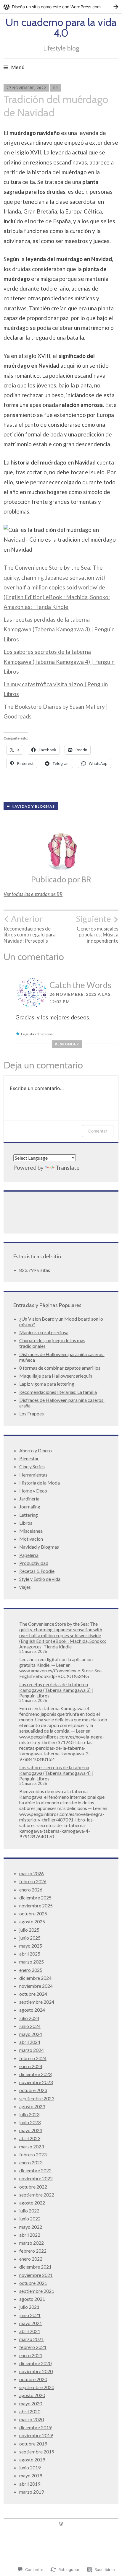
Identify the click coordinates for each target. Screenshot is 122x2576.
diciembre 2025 (35, 1898)
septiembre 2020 (37, 2387)
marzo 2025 (32, 1962)
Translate (68, 1168)
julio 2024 (29, 2018)
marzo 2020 (32, 2419)
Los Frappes (32, 1414)
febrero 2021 (33, 2347)
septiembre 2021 (37, 2291)
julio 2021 (29, 2307)
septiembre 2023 (37, 2098)
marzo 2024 (32, 2050)
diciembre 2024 (35, 1978)
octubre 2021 (33, 2283)
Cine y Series (32, 1466)
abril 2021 (30, 2331)
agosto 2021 (32, 2299)
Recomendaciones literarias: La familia (58, 1392)
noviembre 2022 (36, 2178)
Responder (67, 1044)
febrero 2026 (33, 1881)
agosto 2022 (32, 2203)
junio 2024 (30, 2026)
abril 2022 (30, 2235)
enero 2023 (31, 2162)
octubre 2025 (33, 1913)
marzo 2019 (32, 2492)
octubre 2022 (33, 2187)
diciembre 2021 (35, 2267)
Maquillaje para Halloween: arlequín (56, 1376)
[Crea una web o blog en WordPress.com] (61, 2524)
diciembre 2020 (35, 2363)
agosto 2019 (32, 2459)
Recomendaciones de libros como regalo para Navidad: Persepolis (30, 929)
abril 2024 (30, 2042)
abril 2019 (30, 2484)
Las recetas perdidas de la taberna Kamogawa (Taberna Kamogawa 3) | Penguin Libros (59, 629)
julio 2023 (29, 2114)
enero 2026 (31, 1890)
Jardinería (29, 1499)
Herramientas (33, 1475)
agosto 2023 (32, 2106)
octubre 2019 (33, 2444)
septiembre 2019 (37, 2452)
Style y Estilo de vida (40, 1579)
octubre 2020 (33, 2379)
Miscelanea (31, 1531)
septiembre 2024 (37, 2002)
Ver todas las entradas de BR (33, 894)
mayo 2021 (31, 2323)
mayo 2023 (31, 2130)
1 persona (45, 1034)
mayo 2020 (31, 2403)
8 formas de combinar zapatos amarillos (60, 1368)
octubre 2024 (33, 1994)
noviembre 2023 (36, 2082)
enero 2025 (31, 1970)
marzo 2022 (32, 2243)
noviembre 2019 (36, 2435)
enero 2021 (31, 2355)
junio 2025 (30, 1938)
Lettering (29, 1515)
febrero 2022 (33, 2251)
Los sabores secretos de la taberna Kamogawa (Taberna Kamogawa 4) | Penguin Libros (59, 661)
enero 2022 (31, 2259)
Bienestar (29, 1458)
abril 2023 (30, 2138)
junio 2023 (30, 2122)
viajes (25, 1587)
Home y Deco (33, 1491)
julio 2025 (29, 1930)
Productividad (34, 1563)
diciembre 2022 (35, 2170)
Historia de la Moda (40, 1483)
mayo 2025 (31, 1946)
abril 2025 (30, 1954)
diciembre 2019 (35, 2427)
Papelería (29, 1555)
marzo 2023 (32, 2146)
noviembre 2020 (36, 2371)
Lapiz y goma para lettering (47, 1384)
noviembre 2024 (36, 1986)
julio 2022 (29, 2211)
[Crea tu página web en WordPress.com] (61, 7)
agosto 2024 (32, 2010)
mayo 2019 (31, 2475)
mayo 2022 (31, 2227)
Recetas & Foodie (37, 1571)
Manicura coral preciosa (44, 1332)
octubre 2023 (33, 2090)
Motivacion (31, 1539)
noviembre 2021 (36, 2275)
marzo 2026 (32, 1873)
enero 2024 (31, 2066)
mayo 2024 (31, 2034)
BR (56, 88)
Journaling (30, 1507)
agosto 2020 (32, 2395)
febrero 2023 (33, 2154)
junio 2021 (30, 2315)
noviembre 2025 (36, 1905)
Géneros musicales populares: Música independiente (97, 929)
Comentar (98, 1131)
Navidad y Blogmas (33, 806)
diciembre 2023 (35, 2074)
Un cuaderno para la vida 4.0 (61, 27)
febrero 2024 (33, 2058)
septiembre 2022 (37, 2195)
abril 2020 (30, 2411)
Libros (26, 1523)
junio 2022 (30, 2219)
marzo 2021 (32, 2339)
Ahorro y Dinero (36, 1450)
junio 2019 (30, 2467)
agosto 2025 (32, 1921)
